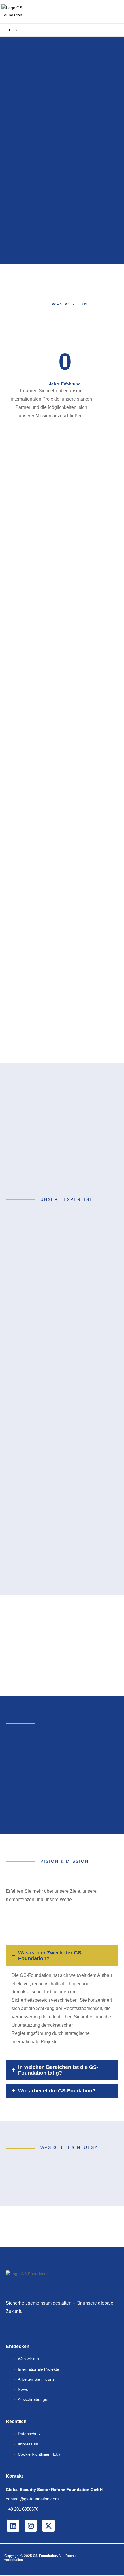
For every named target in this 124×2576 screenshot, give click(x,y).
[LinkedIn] (13, 2526)
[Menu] (115, 12)
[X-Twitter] (48, 2526)
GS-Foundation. (45, 2556)
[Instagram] (31, 2526)
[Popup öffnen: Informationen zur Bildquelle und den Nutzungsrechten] (114, 250)
